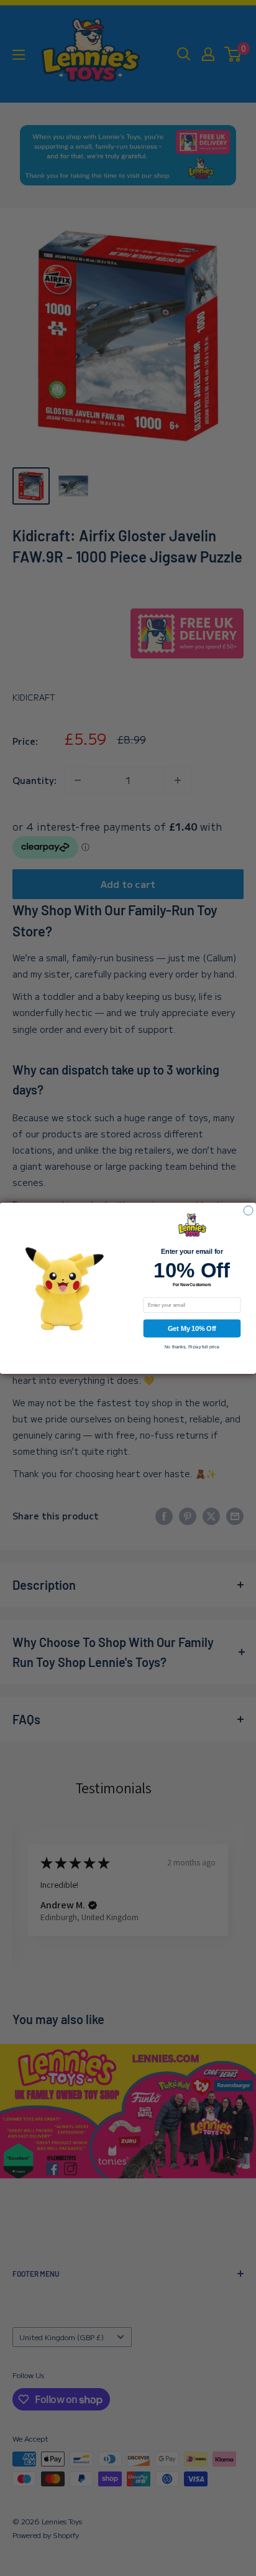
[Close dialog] (248, 1211)
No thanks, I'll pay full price (192, 1346)
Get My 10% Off (192, 1328)
